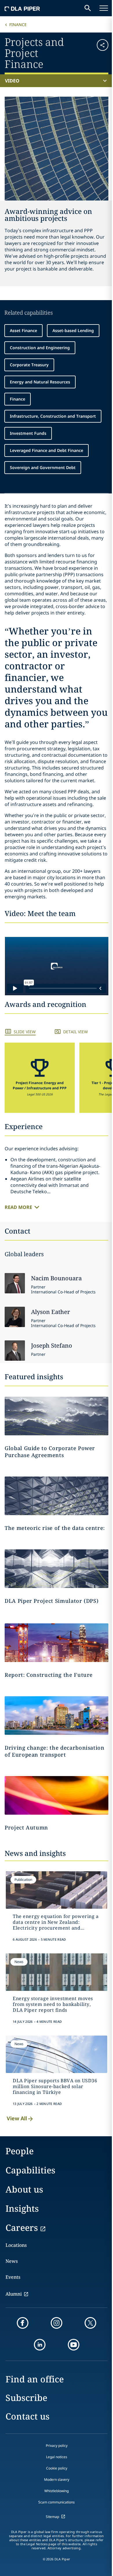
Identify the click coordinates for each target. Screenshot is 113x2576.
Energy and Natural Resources (40, 382)
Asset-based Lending (73, 330)
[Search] (88, 8)
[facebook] (23, 2323)
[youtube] (74, 2345)
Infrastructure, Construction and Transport (53, 416)
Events (13, 2277)
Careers (22, 2228)
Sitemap (52, 2517)
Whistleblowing (57, 2491)
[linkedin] (40, 2345)
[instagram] (57, 2323)
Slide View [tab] (25, 1032)
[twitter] (90, 2323)
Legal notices (57, 2457)
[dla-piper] (22, 8)
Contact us (28, 2416)
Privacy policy (57, 2446)
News (12, 2261)
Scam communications (57, 2502)
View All (17, 2118)
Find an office (35, 2379)
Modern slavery (57, 2479)
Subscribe (26, 2398)
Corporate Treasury (29, 365)
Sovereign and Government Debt (43, 467)
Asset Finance (23, 330)
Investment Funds (28, 433)
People (20, 2151)
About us (24, 2189)
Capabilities (30, 2170)
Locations (16, 2245)
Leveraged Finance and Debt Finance (47, 450)
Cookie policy (57, 2468)
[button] (100, 52)
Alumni (14, 2294)
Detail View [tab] (75, 1032)
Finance (18, 25)
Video (12, 81)
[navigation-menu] (104, 8)
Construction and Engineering (40, 348)
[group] (40, 1078)
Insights (22, 2208)
